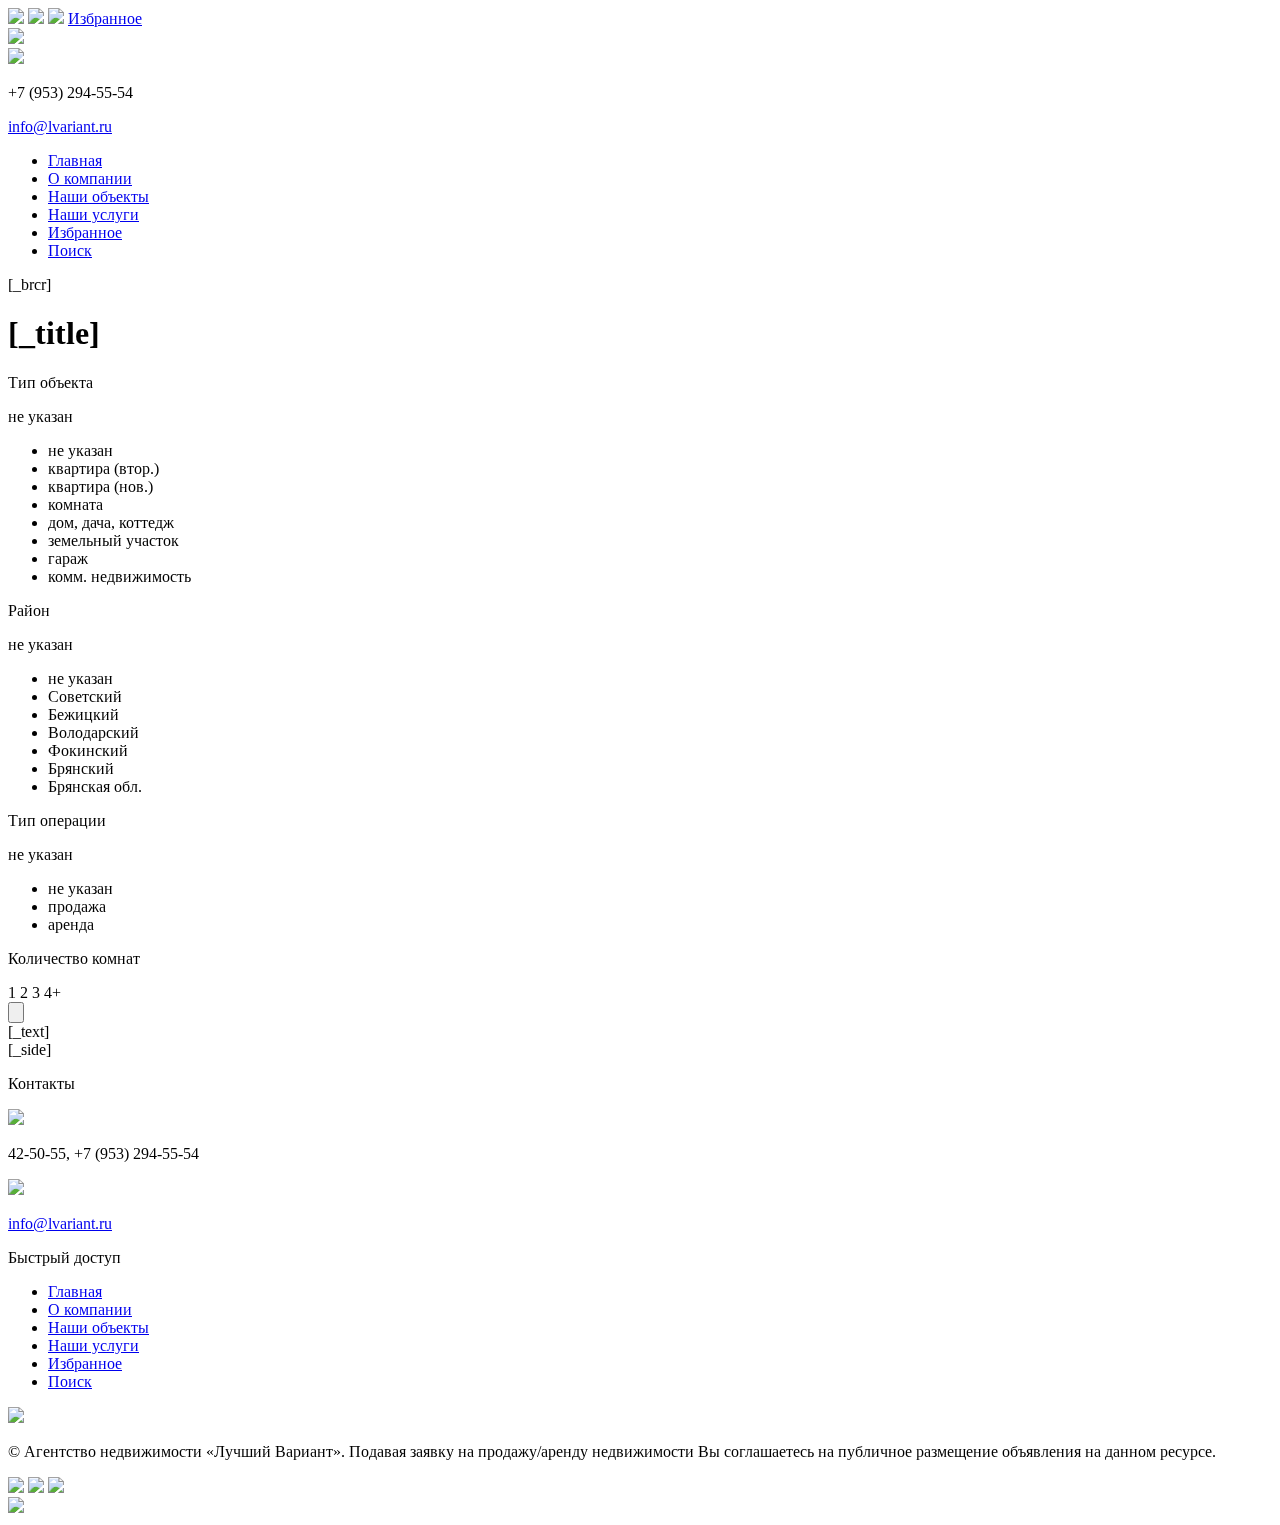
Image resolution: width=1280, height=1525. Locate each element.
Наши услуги (93, 214)
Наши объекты (98, 196)
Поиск (70, 250)
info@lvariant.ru (60, 126)
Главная (75, 160)
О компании (90, 178)
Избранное (105, 18)
